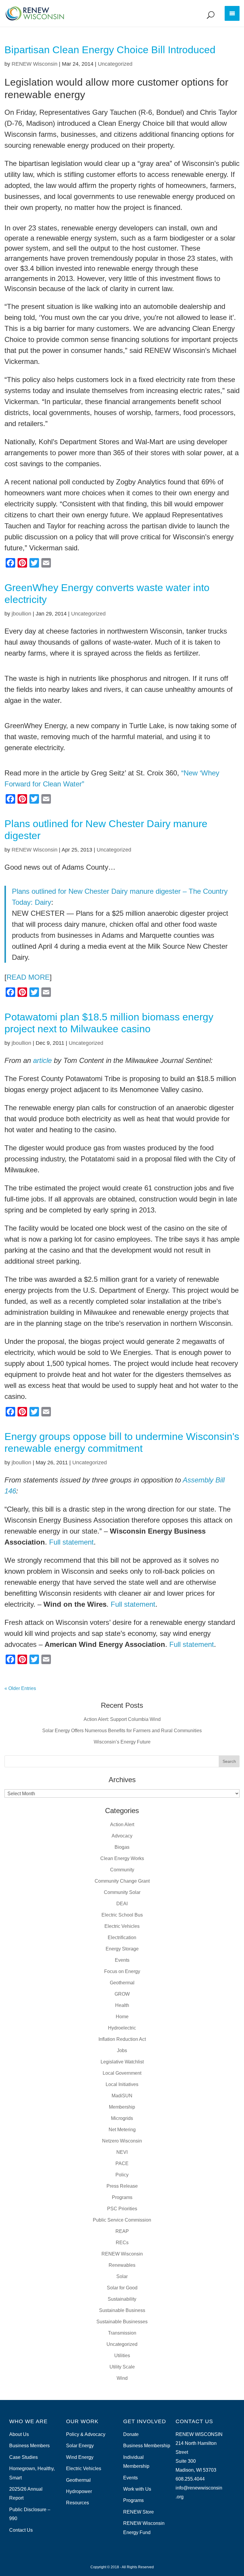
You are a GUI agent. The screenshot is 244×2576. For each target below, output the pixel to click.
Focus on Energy (122, 1971)
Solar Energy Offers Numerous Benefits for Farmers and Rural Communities (122, 1731)
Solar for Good (122, 2288)
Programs (122, 2197)
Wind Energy (80, 2457)
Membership (122, 2107)
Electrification (122, 1938)
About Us (19, 2434)
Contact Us (21, 2530)
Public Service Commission (122, 2220)
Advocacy (122, 1836)
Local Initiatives (122, 2084)
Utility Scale (122, 2367)
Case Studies (24, 2457)
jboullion (21, 614)
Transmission (122, 2333)
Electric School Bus (122, 1915)
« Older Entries (20, 1688)
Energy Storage (122, 1949)
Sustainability (122, 2299)
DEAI (122, 1904)
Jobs (122, 2050)
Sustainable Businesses (122, 2322)
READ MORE (28, 977)
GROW (122, 1994)
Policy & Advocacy (86, 2434)
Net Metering (122, 2130)
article (42, 1060)
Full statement (71, 1542)
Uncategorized (115, 64)
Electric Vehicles (122, 1926)
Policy (122, 2175)
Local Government (122, 2073)
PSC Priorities (122, 2209)
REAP (122, 2231)
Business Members (29, 2446)
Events (122, 1960)
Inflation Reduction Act (122, 2039)
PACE (122, 2163)
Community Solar (122, 1892)
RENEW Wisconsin (35, 64)
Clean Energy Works (122, 1858)
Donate (131, 2434)
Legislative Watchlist (122, 2062)
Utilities (122, 2356)
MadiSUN (122, 2096)
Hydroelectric (122, 2028)
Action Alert (122, 1825)
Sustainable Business (122, 2310)
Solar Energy (80, 2446)
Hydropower (79, 2491)
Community (122, 1870)
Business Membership (147, 2446)
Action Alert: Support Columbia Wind (122, 1719)
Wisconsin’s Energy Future (122, 1742)
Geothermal (122, 1983)
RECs (122, 2243)
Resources (78, 2503)
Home (122, 2017)
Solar (122, 2276)
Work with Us (137, 2489)
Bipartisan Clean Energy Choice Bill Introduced (110, 50)
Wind (122, 2378)
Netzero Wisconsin (122, 2141)
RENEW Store (139, 2512)
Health (122, 2005)
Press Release (122, 2186)
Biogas (122, 1847)
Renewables (122, 2265)
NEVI (122, 2152)
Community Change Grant (122, 1881)
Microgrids (122, 2118)
